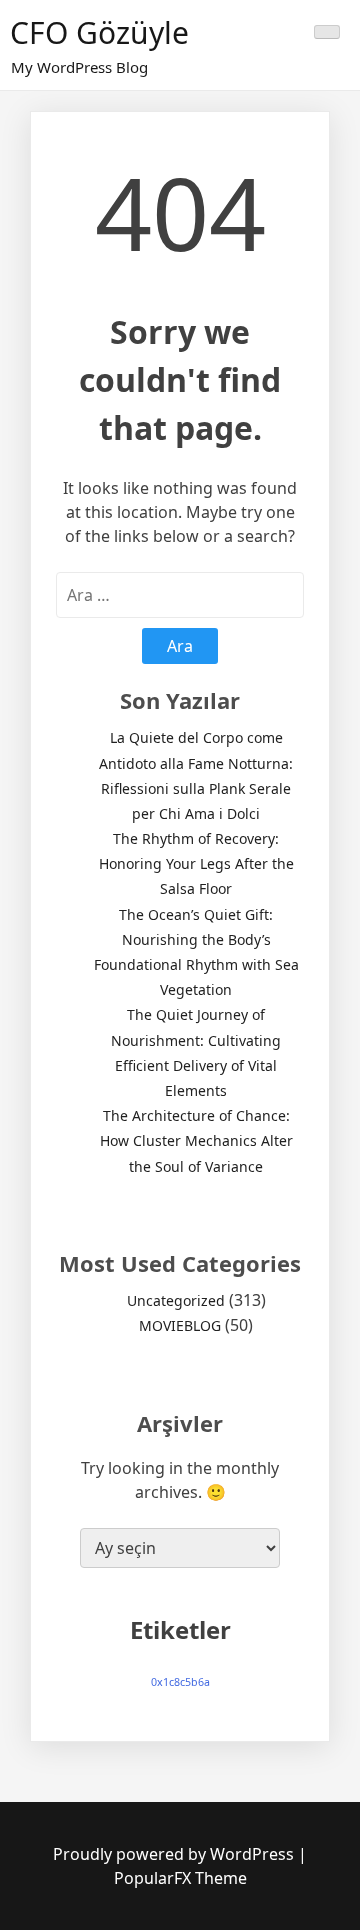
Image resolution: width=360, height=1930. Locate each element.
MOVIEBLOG (180, 1325)
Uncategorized (176, 1300)
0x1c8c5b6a (180, 1682)
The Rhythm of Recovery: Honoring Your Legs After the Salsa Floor (196, 863)
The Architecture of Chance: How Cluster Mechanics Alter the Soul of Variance (196, 1140)
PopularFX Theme (180, 1878)
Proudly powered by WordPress (175, 1854)
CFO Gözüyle (99, 32)
